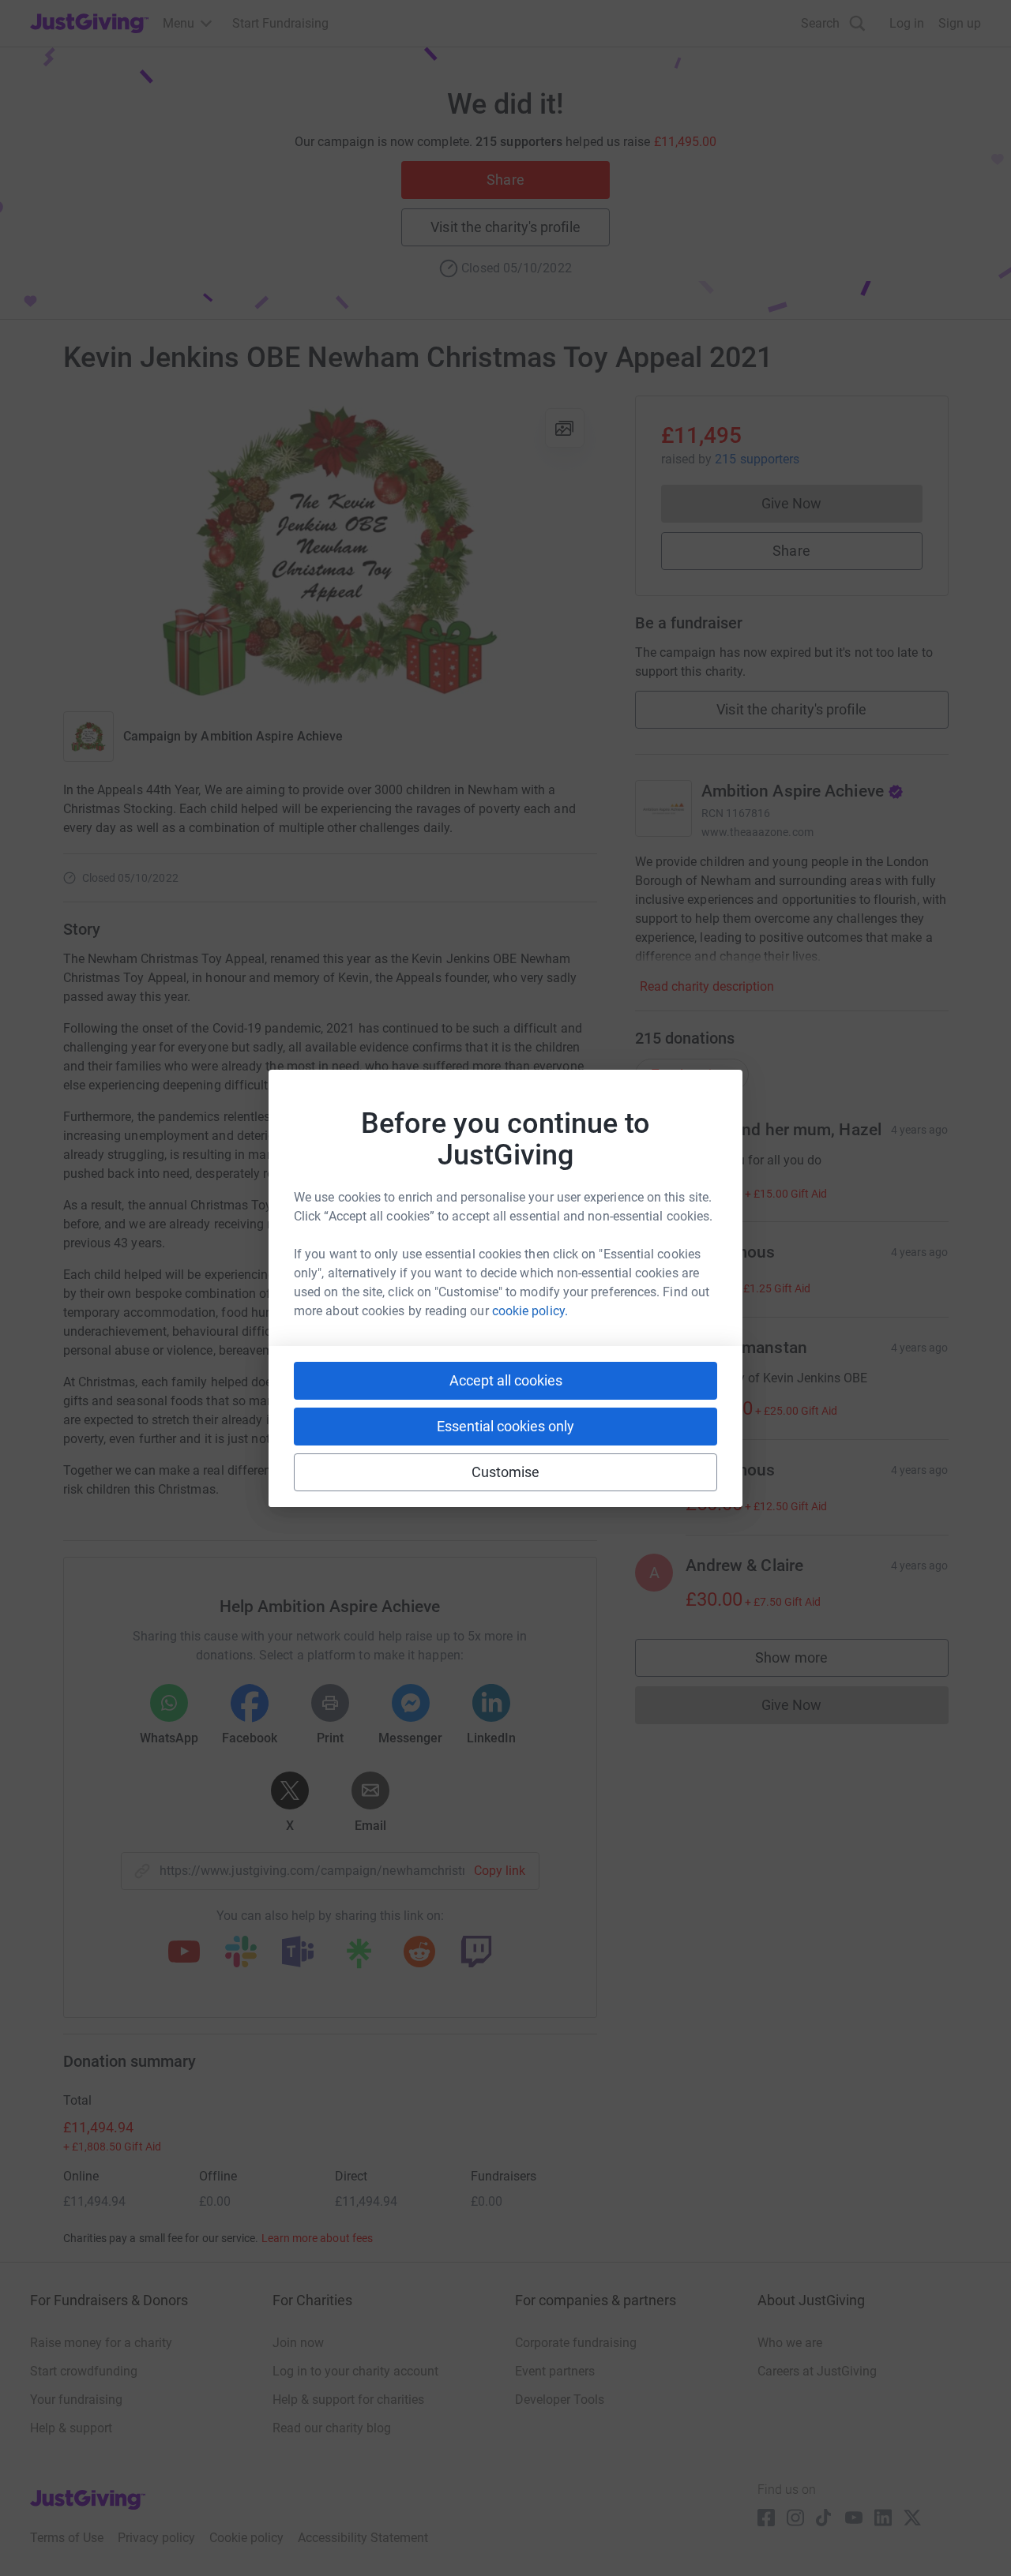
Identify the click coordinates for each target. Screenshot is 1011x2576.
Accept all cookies (506, 1380)
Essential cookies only (505, 1426)
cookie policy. (530, 1311)
